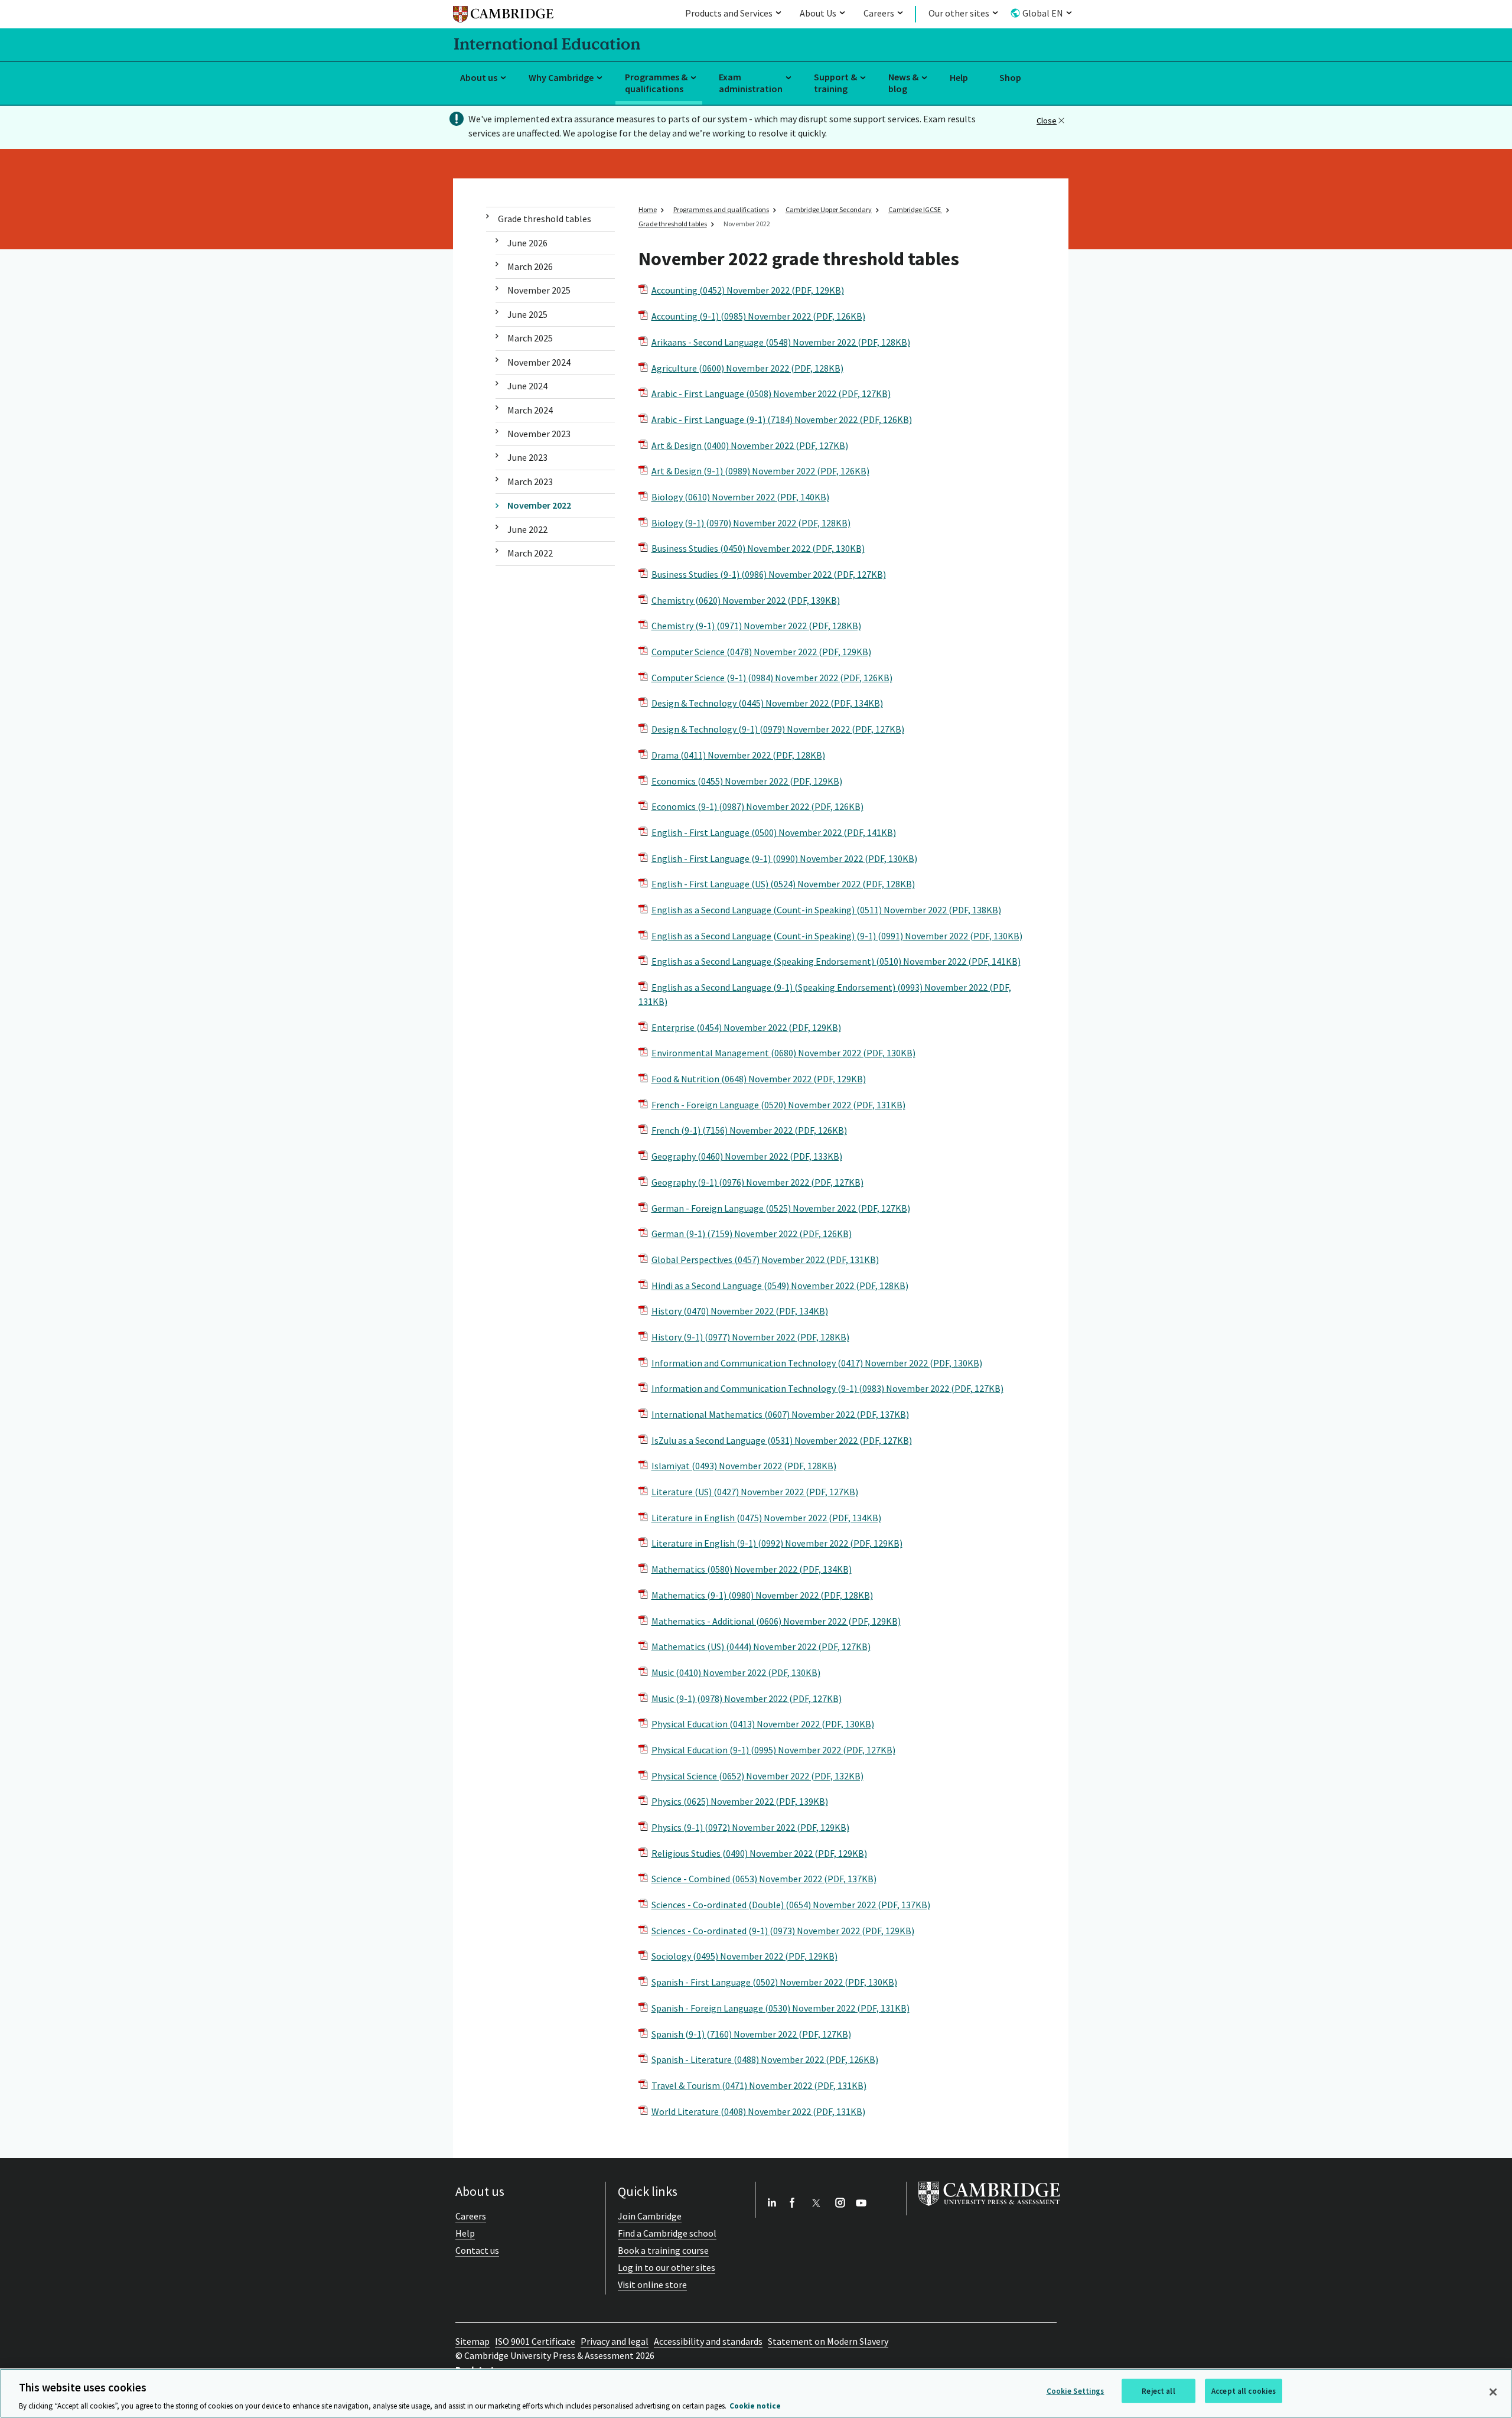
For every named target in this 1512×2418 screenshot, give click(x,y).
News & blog (903, 83)
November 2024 (539, 362)
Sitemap (472, 2341)
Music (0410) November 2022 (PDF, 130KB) (736, 1672)
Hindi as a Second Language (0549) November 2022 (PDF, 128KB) (780, 1286)
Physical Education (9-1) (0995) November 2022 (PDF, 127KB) (773, 1750)
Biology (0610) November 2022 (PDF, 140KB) (740, 497)
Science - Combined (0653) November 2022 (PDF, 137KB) (764, 1879)
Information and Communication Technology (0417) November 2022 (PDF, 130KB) (817, 1363)
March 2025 (530, 338)
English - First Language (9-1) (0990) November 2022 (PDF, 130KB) (784, 858)
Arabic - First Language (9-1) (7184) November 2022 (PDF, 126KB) (782, 419)
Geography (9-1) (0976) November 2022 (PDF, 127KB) (757, 1182)
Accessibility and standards (708, 2341)
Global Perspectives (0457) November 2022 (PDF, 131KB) (765, 1260)
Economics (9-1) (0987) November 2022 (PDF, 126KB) (757, 806)
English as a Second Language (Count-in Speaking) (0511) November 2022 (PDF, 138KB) (826, 910)
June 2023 (527, 457)
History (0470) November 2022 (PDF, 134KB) (740, 1311)
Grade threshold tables (545, 219)
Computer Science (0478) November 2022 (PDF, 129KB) (761, 652)
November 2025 (539, 290)
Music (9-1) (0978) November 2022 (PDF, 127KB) (747, 1698)
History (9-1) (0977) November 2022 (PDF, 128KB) (750, 1337)
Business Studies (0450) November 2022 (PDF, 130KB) (758, 548)
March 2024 (530, 410)
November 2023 (539, 434)
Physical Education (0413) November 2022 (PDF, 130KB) (763, 1724)
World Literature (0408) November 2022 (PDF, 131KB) (758, 2111)
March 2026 (530, 266)
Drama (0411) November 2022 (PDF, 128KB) (738, 755)
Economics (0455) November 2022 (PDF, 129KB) (747, 781)
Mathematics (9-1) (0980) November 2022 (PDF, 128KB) (762, 1595)
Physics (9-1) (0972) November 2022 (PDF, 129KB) (750, 1827)
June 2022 (527, 529)
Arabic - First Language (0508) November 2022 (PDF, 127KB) (771, 393)
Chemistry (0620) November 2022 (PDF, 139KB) (746, 600)
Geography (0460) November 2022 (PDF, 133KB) (747, 1156)
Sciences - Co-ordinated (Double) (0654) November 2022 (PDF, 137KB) (791, 1905)
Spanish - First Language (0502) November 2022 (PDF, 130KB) (774, 1982)
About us (479, 77)
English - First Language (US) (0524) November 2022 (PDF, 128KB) (783, 884)
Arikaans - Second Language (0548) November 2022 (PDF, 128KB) (781, 342)
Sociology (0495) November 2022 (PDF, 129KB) (744, 1956)
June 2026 (527, 243)
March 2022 (530, 553)
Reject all (1158, 2391)
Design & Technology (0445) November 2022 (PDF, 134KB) (767, 703)
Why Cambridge (561, 77)
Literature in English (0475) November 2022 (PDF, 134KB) (766, 1518)
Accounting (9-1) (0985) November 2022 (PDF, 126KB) (758, 316)
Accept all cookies (1244, 2391)
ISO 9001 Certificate (535, 2341)
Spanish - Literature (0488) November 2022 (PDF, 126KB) (765, 2059)
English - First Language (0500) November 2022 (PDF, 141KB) (774, 832)
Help (959, 77)
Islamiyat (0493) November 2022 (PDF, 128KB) (744, 1466)
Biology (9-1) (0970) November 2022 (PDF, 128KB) (751, 523)
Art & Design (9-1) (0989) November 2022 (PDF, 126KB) (760, 471)
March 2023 (530, 481)
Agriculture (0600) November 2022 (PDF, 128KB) (747, 368)
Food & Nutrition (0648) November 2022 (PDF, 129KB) (759, 1079)
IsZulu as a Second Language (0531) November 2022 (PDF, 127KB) (782, 1440)
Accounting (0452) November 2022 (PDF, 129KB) (748, 290)
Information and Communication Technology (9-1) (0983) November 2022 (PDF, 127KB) (827, 1388)
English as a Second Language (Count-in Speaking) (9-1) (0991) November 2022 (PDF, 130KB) (837, 936)
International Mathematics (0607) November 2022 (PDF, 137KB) (780, 1414)
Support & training (835, 83)
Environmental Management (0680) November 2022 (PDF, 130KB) (783, 1053)
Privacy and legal (615, 2341)
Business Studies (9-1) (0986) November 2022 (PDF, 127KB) (769, 574)
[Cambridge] (503, 16)
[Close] (1493, 2392)
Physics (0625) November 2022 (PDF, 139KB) (740, 1801)
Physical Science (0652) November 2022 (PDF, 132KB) (757, 1776)
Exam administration (751, 83)
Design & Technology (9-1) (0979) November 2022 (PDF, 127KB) (778, 729)
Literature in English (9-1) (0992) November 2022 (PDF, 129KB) (777, 1543)
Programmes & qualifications (656, 83)
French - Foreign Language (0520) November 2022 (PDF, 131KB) (778, 1105)
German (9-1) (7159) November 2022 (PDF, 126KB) (752, 1234)
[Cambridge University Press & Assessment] (989, 2208)
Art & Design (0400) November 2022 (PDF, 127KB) (750, 445)
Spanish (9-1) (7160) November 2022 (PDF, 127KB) (751, 2034)
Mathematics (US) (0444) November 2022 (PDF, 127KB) (761, 1646)
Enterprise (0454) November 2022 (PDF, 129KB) (746, 1027)
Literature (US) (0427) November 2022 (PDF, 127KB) (755, 1492)
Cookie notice (755, 2406)
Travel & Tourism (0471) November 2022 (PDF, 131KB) (759, 2085)
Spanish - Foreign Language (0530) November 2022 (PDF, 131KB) (781, 2008)
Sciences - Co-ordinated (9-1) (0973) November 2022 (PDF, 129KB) (783, 1931)
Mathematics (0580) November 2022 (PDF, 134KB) (752, 1569)
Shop (1010, 77)
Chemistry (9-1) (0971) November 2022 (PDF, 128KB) (756, 626)
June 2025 (527, 314)
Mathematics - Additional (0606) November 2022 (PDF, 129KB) (776, 1621)
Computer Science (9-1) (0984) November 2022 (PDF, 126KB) (772, 678)
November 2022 (539, 505)
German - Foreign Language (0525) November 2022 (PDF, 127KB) (781, 1208)
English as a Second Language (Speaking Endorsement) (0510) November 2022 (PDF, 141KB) (836, 961)
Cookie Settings (1076, 2391)
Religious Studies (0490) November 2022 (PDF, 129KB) (759, 1853)
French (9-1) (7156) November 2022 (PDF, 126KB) (749, 1130)
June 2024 (527, 386)
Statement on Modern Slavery (828, 2341)
